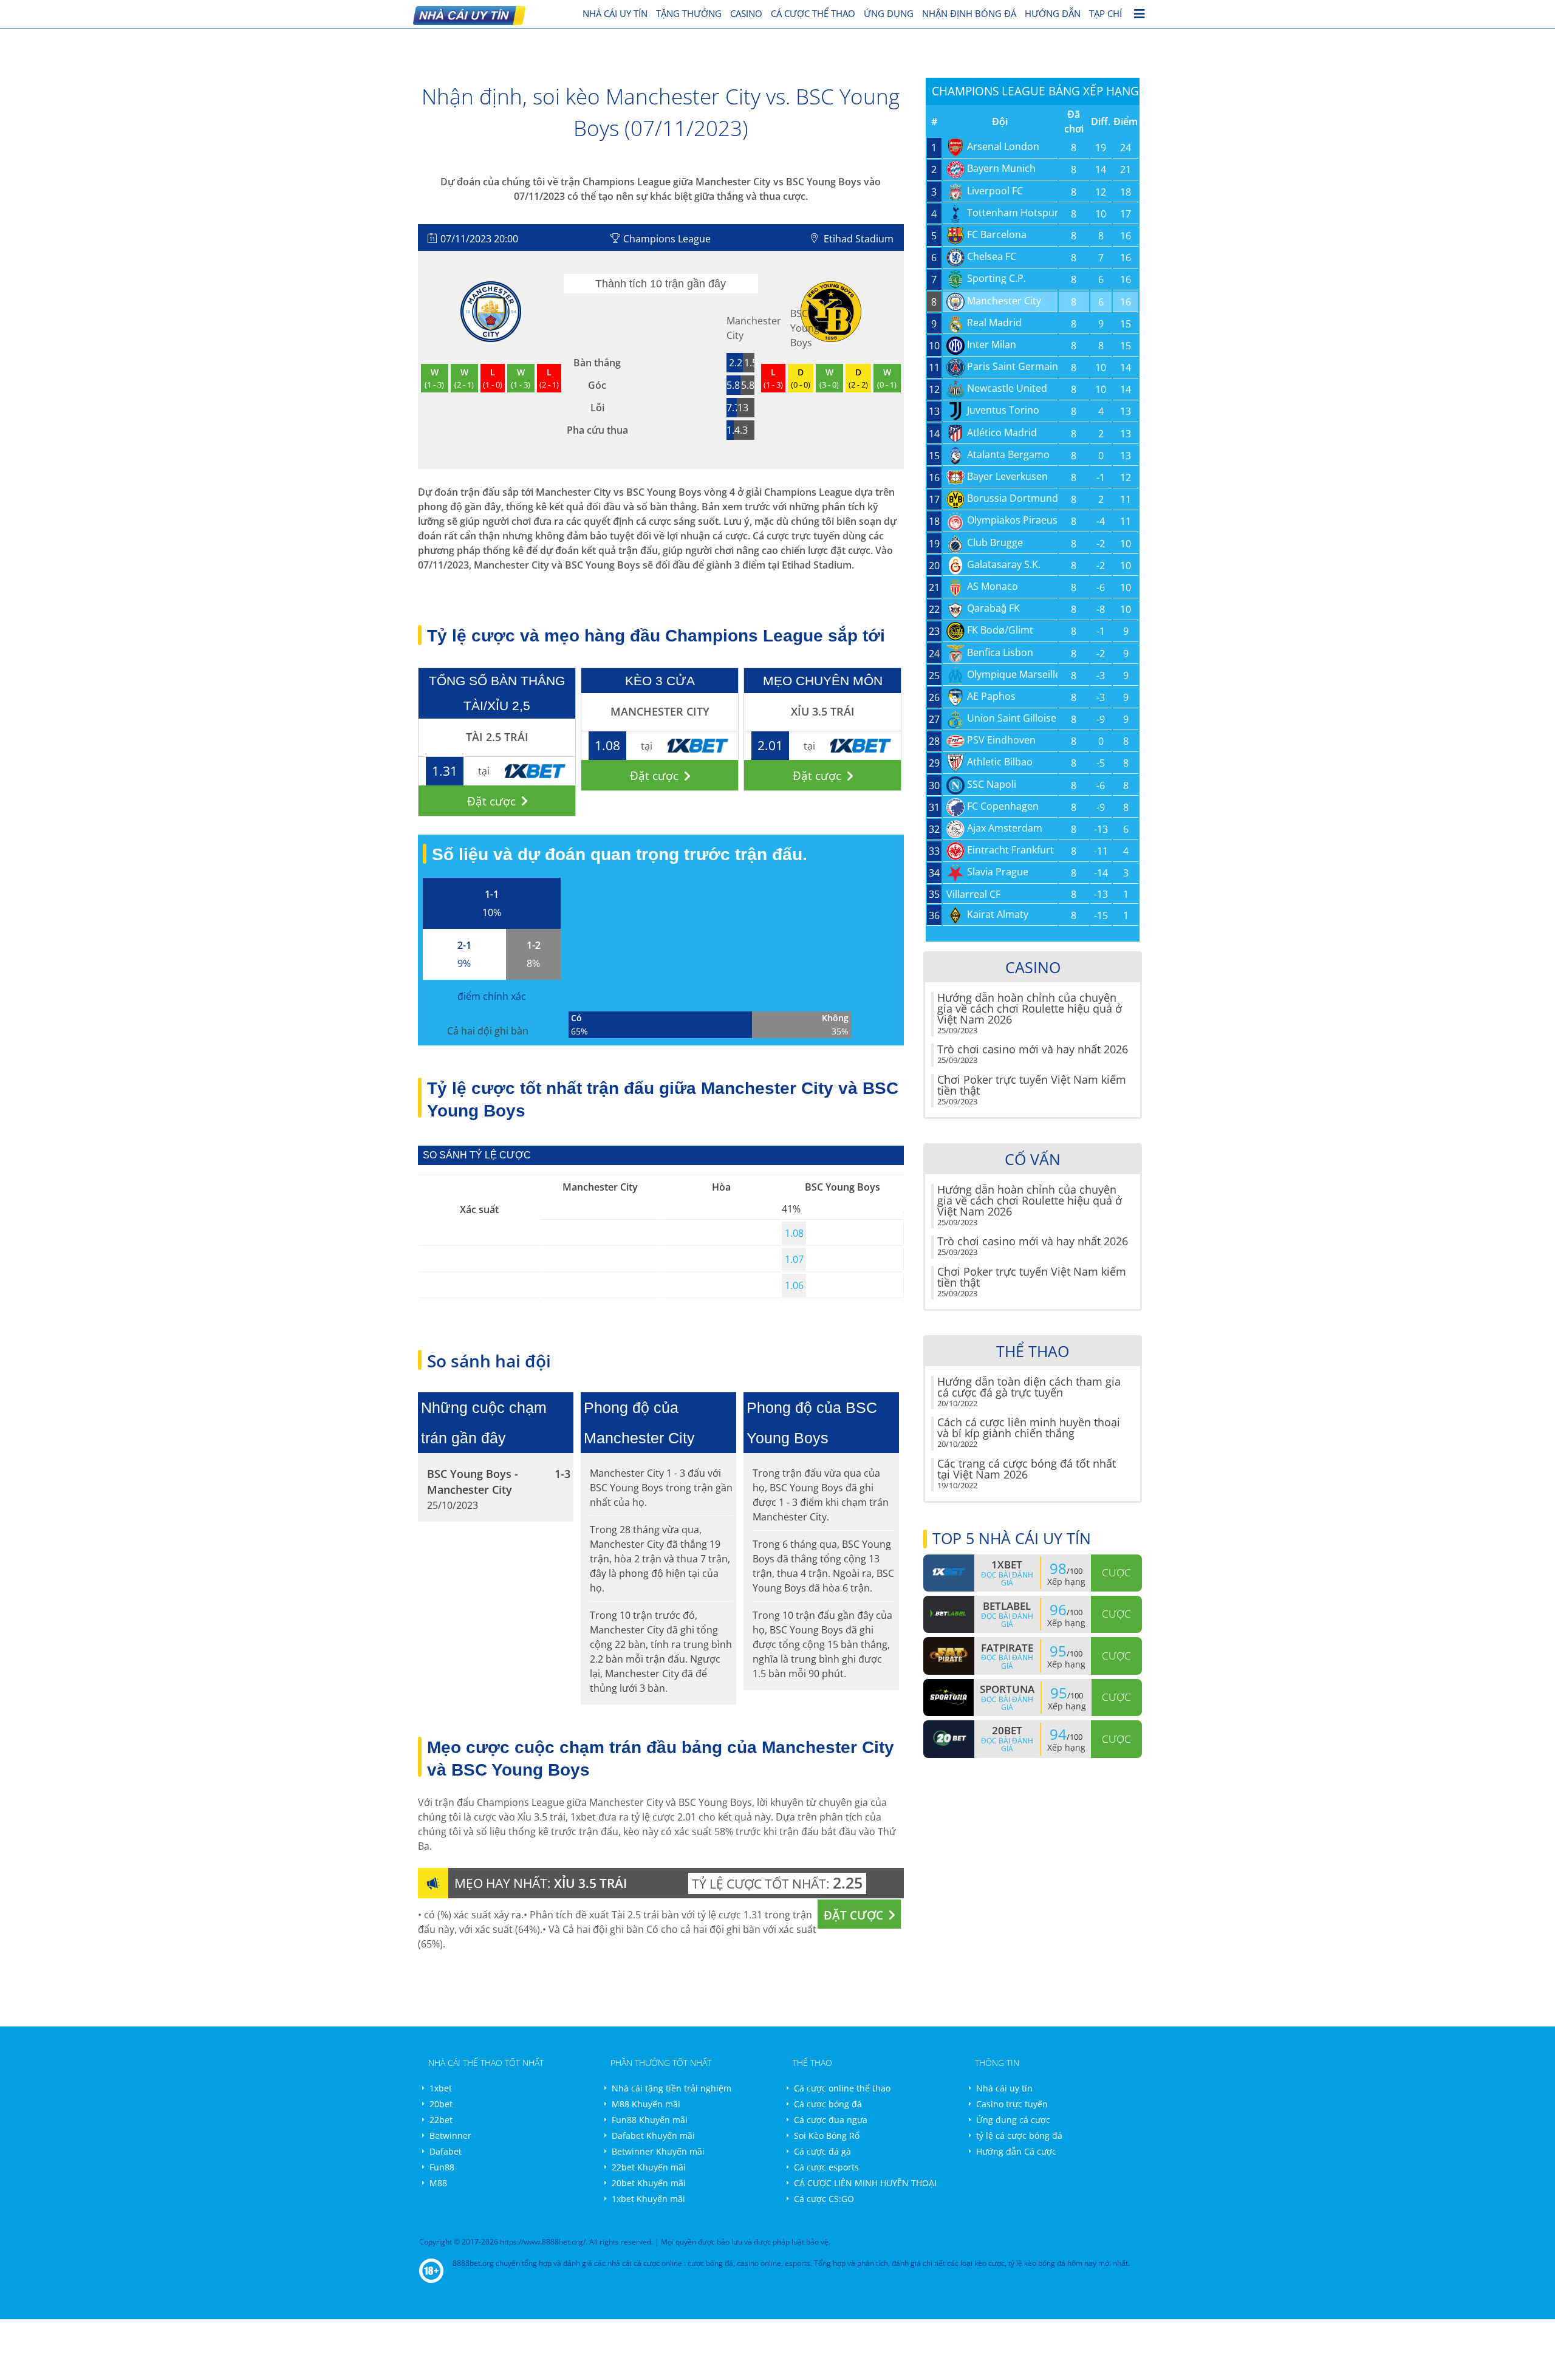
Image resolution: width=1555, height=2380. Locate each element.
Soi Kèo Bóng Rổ (827, 2136)
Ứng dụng (889, 13)
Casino (746, 13)
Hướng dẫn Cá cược (1016, 2151)
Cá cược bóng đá (828, 2104)
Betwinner (450, 2136)
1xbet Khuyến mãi (648, 2199)
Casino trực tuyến (1012, 2104)
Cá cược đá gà (822, 2151)
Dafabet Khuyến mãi (653, 2136)
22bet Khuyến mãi (649, 2167)
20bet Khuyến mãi (649, 2183)
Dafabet (446, 2151)
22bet (441, 2120)
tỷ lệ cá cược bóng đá (1019, 2136)
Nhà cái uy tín (1004, 2088)
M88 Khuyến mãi (646, 2104)
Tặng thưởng (689, 13)
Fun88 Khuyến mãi (650, 2120)
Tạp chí (1106, 13)
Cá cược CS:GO (824, 2199)
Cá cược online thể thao (842, 2088)
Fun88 (442, 2167)
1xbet (441, 2088)
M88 (438, 2183)
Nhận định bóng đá (969, 13)
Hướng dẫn (1053, 13)
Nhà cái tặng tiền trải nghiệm (672, 2088)
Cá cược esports (826, 2167)
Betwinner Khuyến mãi (658, 2151)
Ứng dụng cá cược (1013, 2120)
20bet (441, 2104)
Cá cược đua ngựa (831, 2120)
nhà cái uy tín (615, 13)
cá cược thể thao (813, 13)
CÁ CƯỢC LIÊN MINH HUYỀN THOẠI (865, 2183)
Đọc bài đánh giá (1007, 1579)
